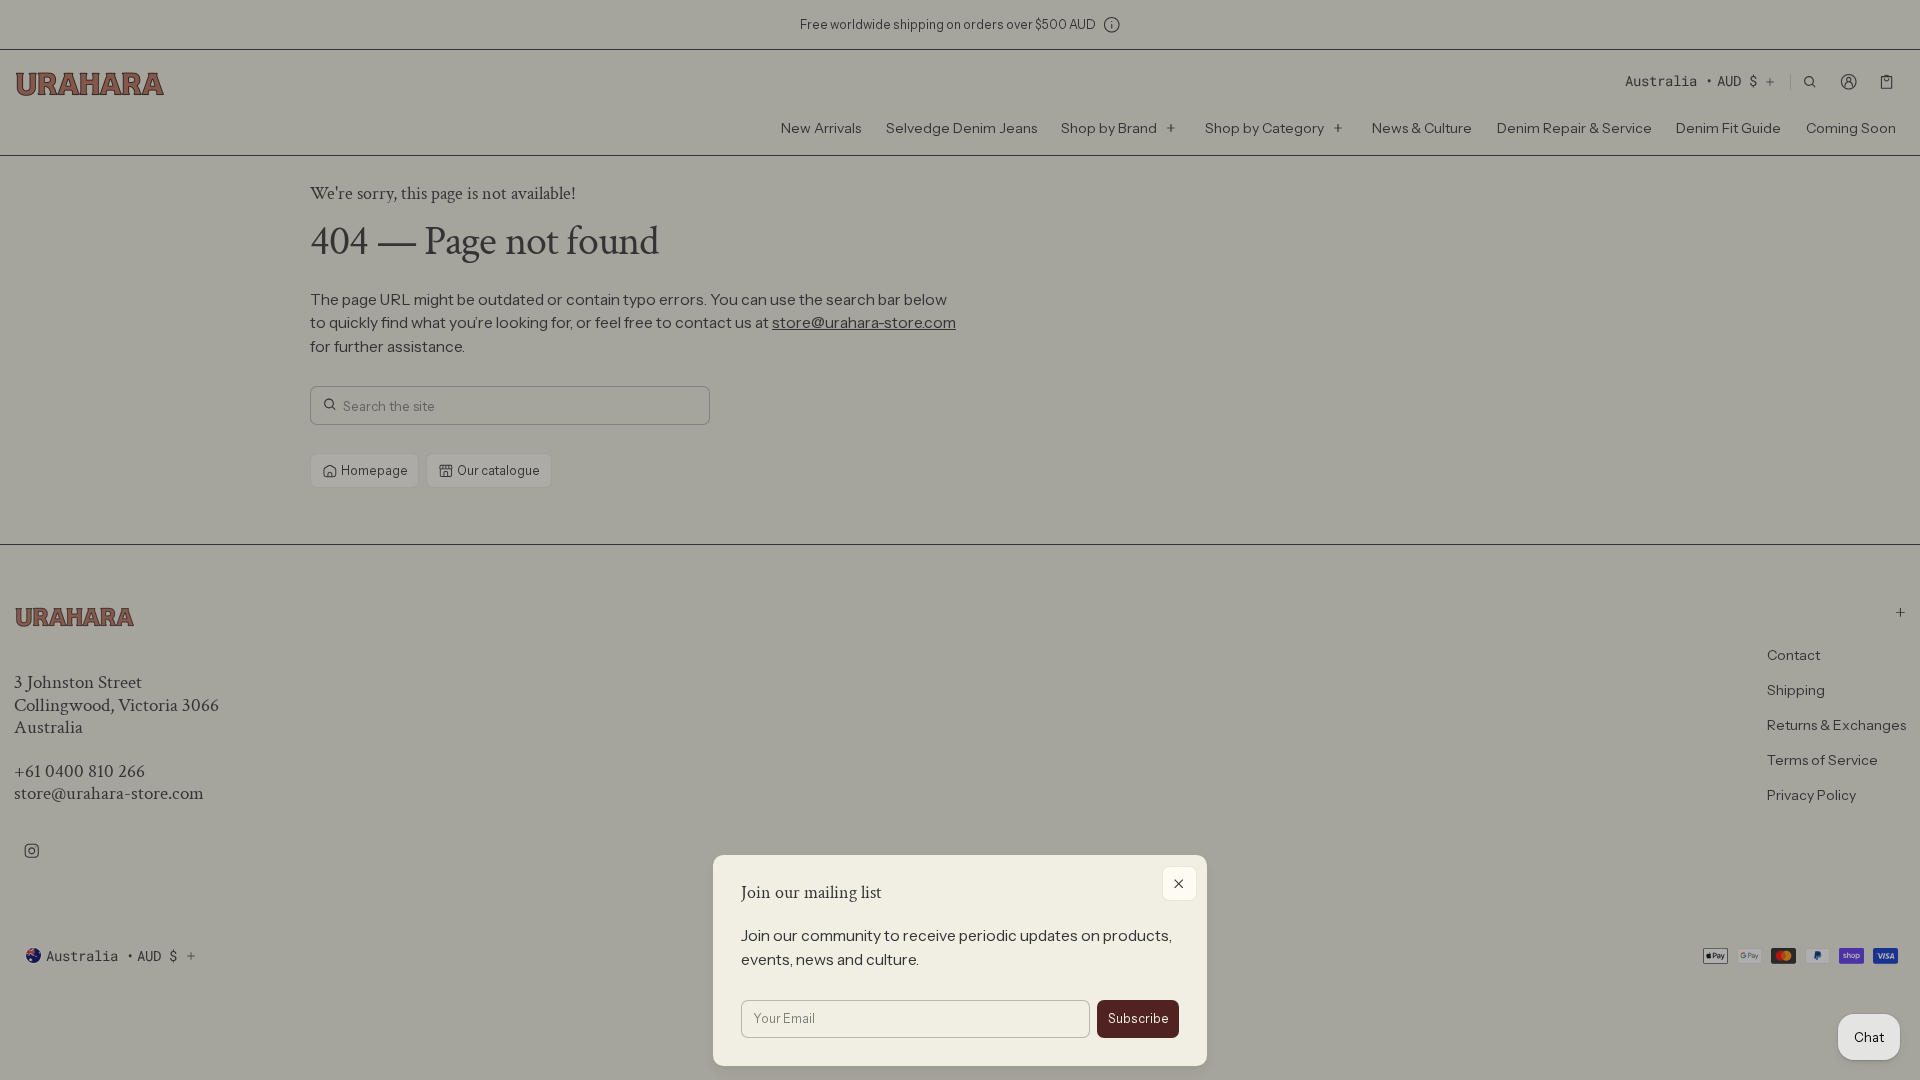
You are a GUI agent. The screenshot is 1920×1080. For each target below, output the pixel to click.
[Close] (1179, 883)
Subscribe (1138, 1018)
